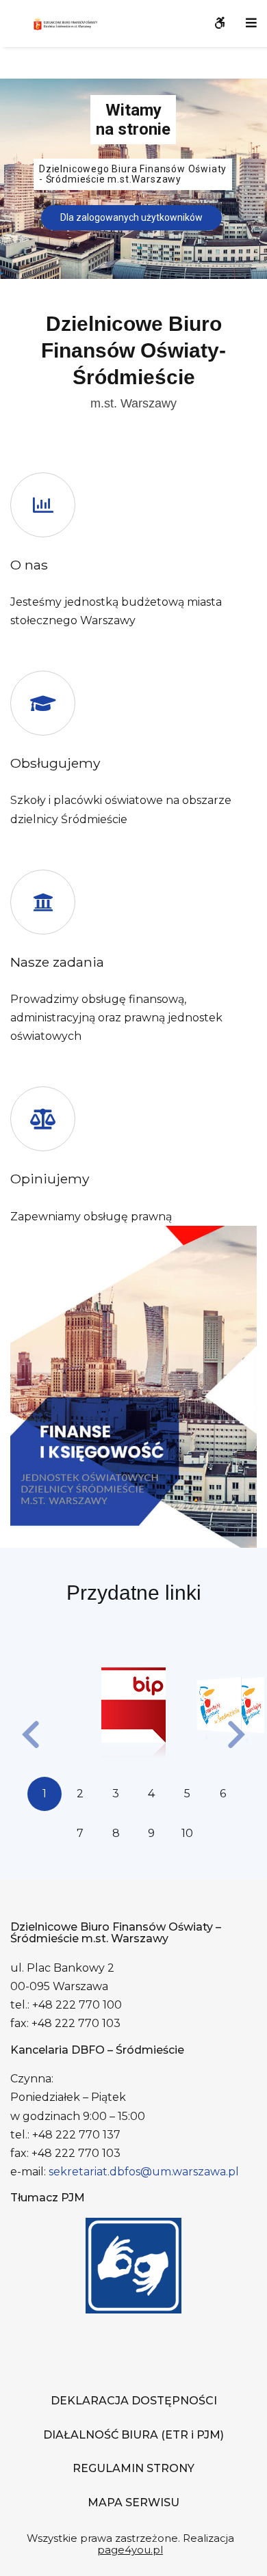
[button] (31, 1736)
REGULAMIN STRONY (133, 2468)
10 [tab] (187, 1833)
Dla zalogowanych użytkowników (131, 217)
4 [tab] (151, 1794)
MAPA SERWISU (133, 2503)
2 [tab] (80, 1794)
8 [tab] (116, 1833)
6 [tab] (223, 1794)
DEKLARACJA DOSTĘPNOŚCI (134, 2401)
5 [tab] (187, 1794)
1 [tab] (44, 1794)
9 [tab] (151, 1833)
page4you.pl (130, 2550)
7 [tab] (80, 1833)
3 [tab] (116, 1794)
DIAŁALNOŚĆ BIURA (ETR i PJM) (133, 2435)
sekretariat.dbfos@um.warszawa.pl (144, 2172)
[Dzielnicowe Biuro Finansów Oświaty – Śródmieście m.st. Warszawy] (72, 23)
